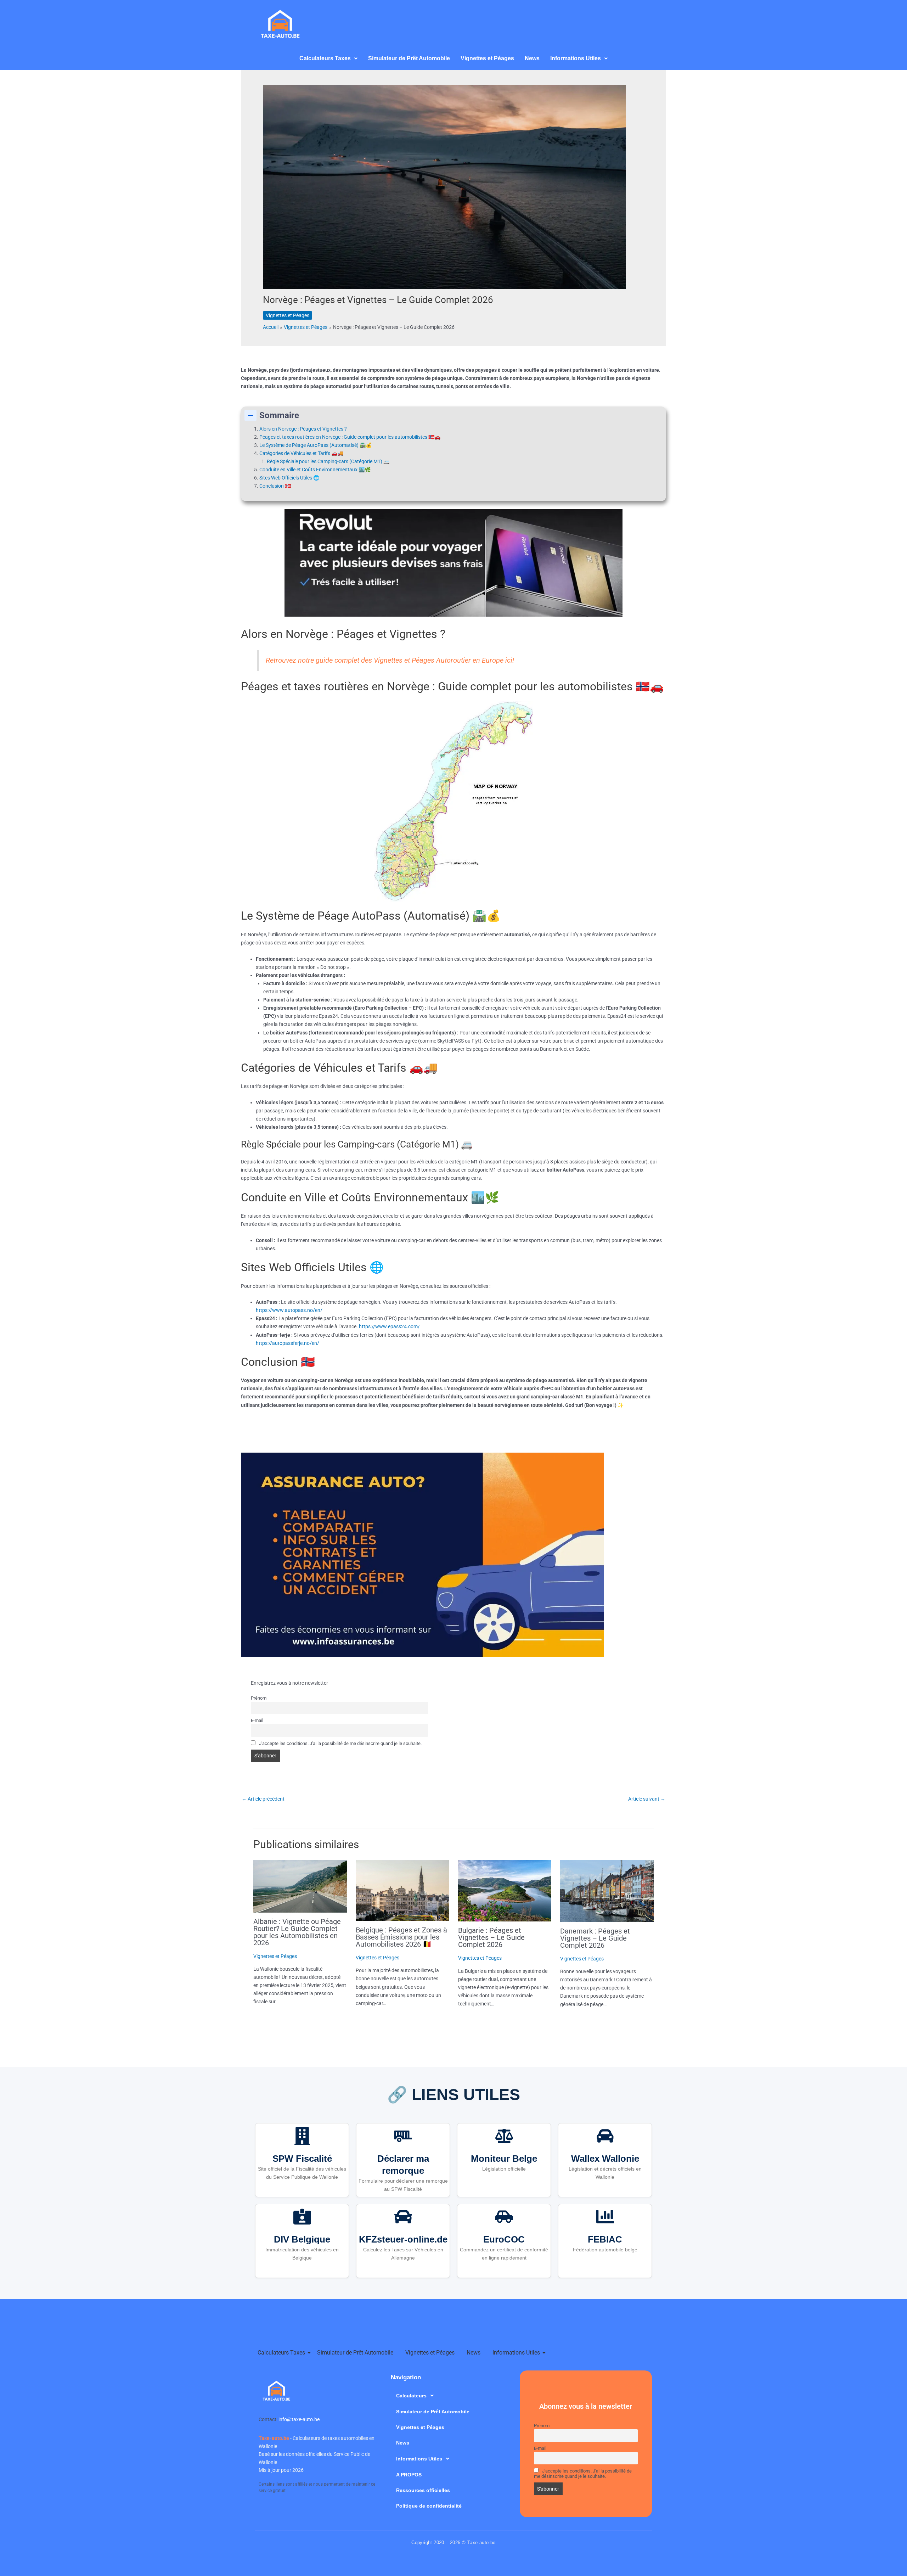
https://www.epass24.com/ (389, 1326)
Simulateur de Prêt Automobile (409, 58)
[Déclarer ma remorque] (403, 2137)
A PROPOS (409, 2475)
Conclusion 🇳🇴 (275, 486)
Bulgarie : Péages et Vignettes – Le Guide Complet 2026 (491, 1937)
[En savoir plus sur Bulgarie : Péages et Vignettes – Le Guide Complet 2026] (505, 1891)
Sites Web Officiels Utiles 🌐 (289, 478)
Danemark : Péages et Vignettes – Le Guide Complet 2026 (595, 1938)
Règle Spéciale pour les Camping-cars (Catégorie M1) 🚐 (328, 461)
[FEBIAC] (605, 2218)
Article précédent (263, 1799)
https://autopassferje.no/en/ (288, 1343)
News (532, 58)
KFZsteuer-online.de (403, 2239)
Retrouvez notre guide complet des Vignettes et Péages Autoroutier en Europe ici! (390, 660)
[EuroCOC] (504, 2218)
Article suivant (647, 1799)
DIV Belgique (302, 2239)
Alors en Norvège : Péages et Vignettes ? (303, 429)
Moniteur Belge (504, 2159)
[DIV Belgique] (302, 2218)
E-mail (257, 1720)
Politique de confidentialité (429, 2506)
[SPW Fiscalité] (302, 2137)
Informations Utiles (576, 58)
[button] (328, 58)
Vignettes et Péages (487, 58)
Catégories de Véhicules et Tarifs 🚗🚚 (301, 453)
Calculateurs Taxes (281, 2353)
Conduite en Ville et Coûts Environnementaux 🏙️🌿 (315, 470)
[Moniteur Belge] (504, 2137)
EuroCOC (504, 2239)
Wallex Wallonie (605, 2159)
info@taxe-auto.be (299, 2419)
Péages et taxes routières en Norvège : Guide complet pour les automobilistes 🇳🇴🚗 (350, 437)
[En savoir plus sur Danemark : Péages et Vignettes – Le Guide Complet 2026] (607, 1891)
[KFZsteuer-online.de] (403, 2218)
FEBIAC (605, 2239)
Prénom (259, 1698)
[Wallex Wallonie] (605, 2137)
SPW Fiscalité (302, 2159)
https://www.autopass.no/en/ (289, 1310)
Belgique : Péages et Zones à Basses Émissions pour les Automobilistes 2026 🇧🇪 (401, 1937)
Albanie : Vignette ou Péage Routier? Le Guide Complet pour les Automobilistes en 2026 (297, 1932)
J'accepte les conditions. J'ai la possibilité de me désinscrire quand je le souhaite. (340, 1743)
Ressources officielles (423, 2490)
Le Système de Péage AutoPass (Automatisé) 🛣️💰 (316, 445)
